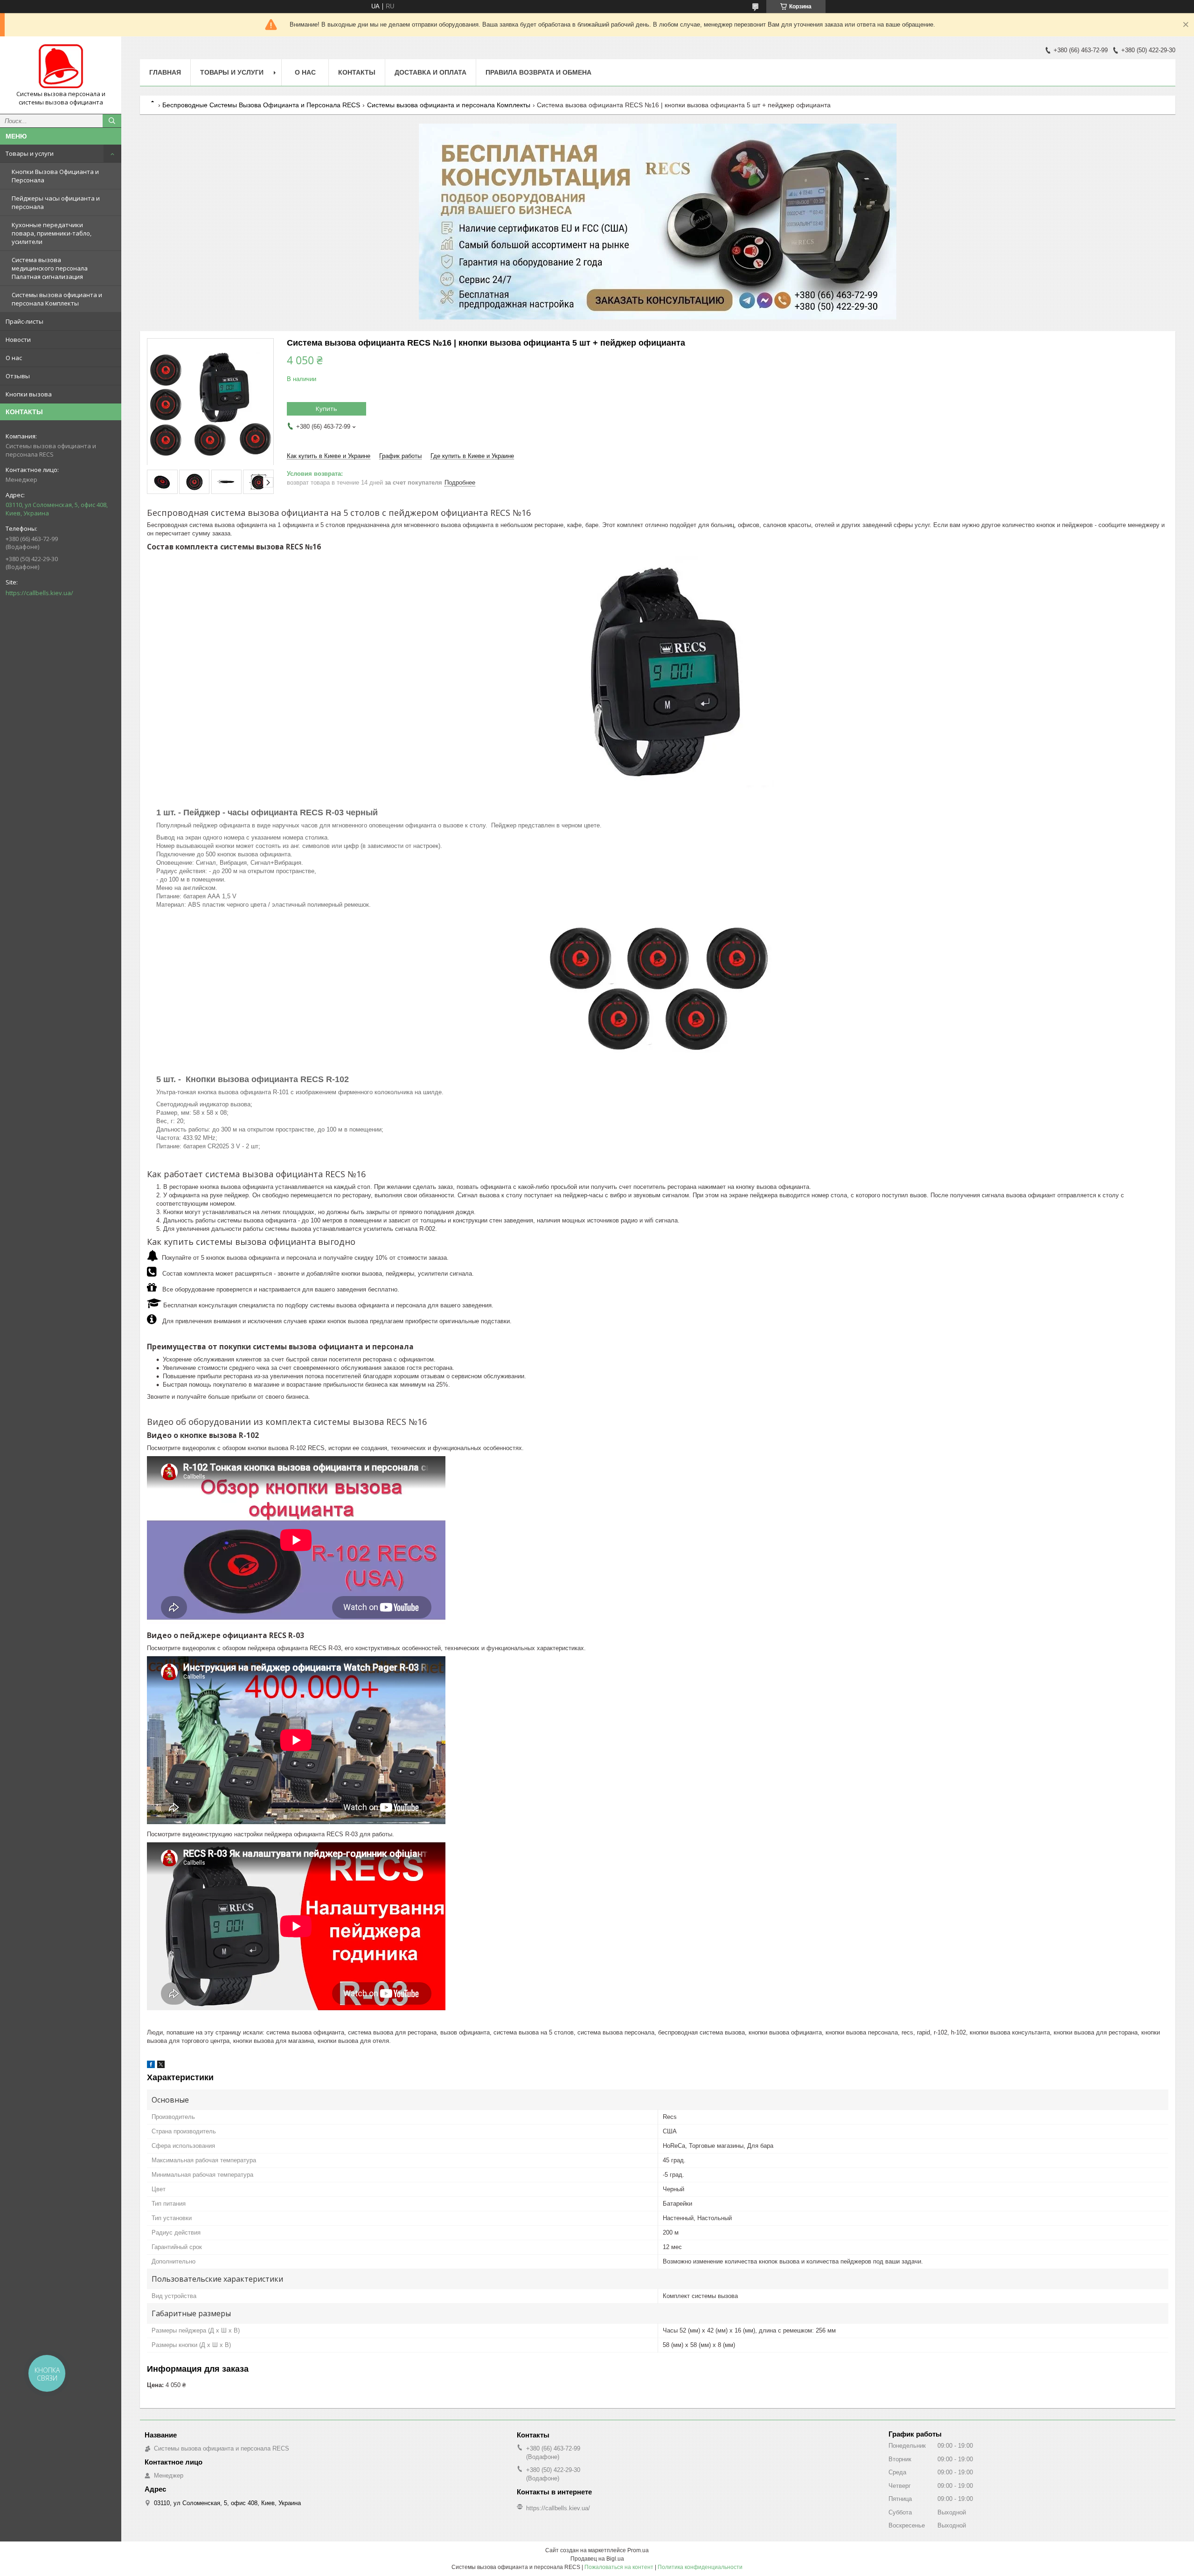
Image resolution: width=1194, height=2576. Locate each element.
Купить (326, 409)
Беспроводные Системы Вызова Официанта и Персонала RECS (261, 105)
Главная (165, 72)
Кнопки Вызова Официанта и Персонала (55, 176)
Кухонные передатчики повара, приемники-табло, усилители (52, 233)
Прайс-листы (24, 321)
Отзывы (18, 376)
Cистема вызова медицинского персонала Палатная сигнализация (50, 268)
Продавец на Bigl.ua (597, 2559)
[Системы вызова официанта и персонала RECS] (61, 67)
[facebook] (151, 2066)
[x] (161, 2066)
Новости (18, 340)
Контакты (357, 72)
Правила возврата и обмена (538, 72)
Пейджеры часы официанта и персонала (56, 202)
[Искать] (112, 121)
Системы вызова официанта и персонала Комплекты (57, 299)
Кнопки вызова (29, 394)
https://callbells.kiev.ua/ (39, 593)
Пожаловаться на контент (619, 2567)
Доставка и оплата (430, 72)
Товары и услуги (30, 153)
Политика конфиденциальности (700, 2567)
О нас (14, 358)
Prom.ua (638, 2550)
